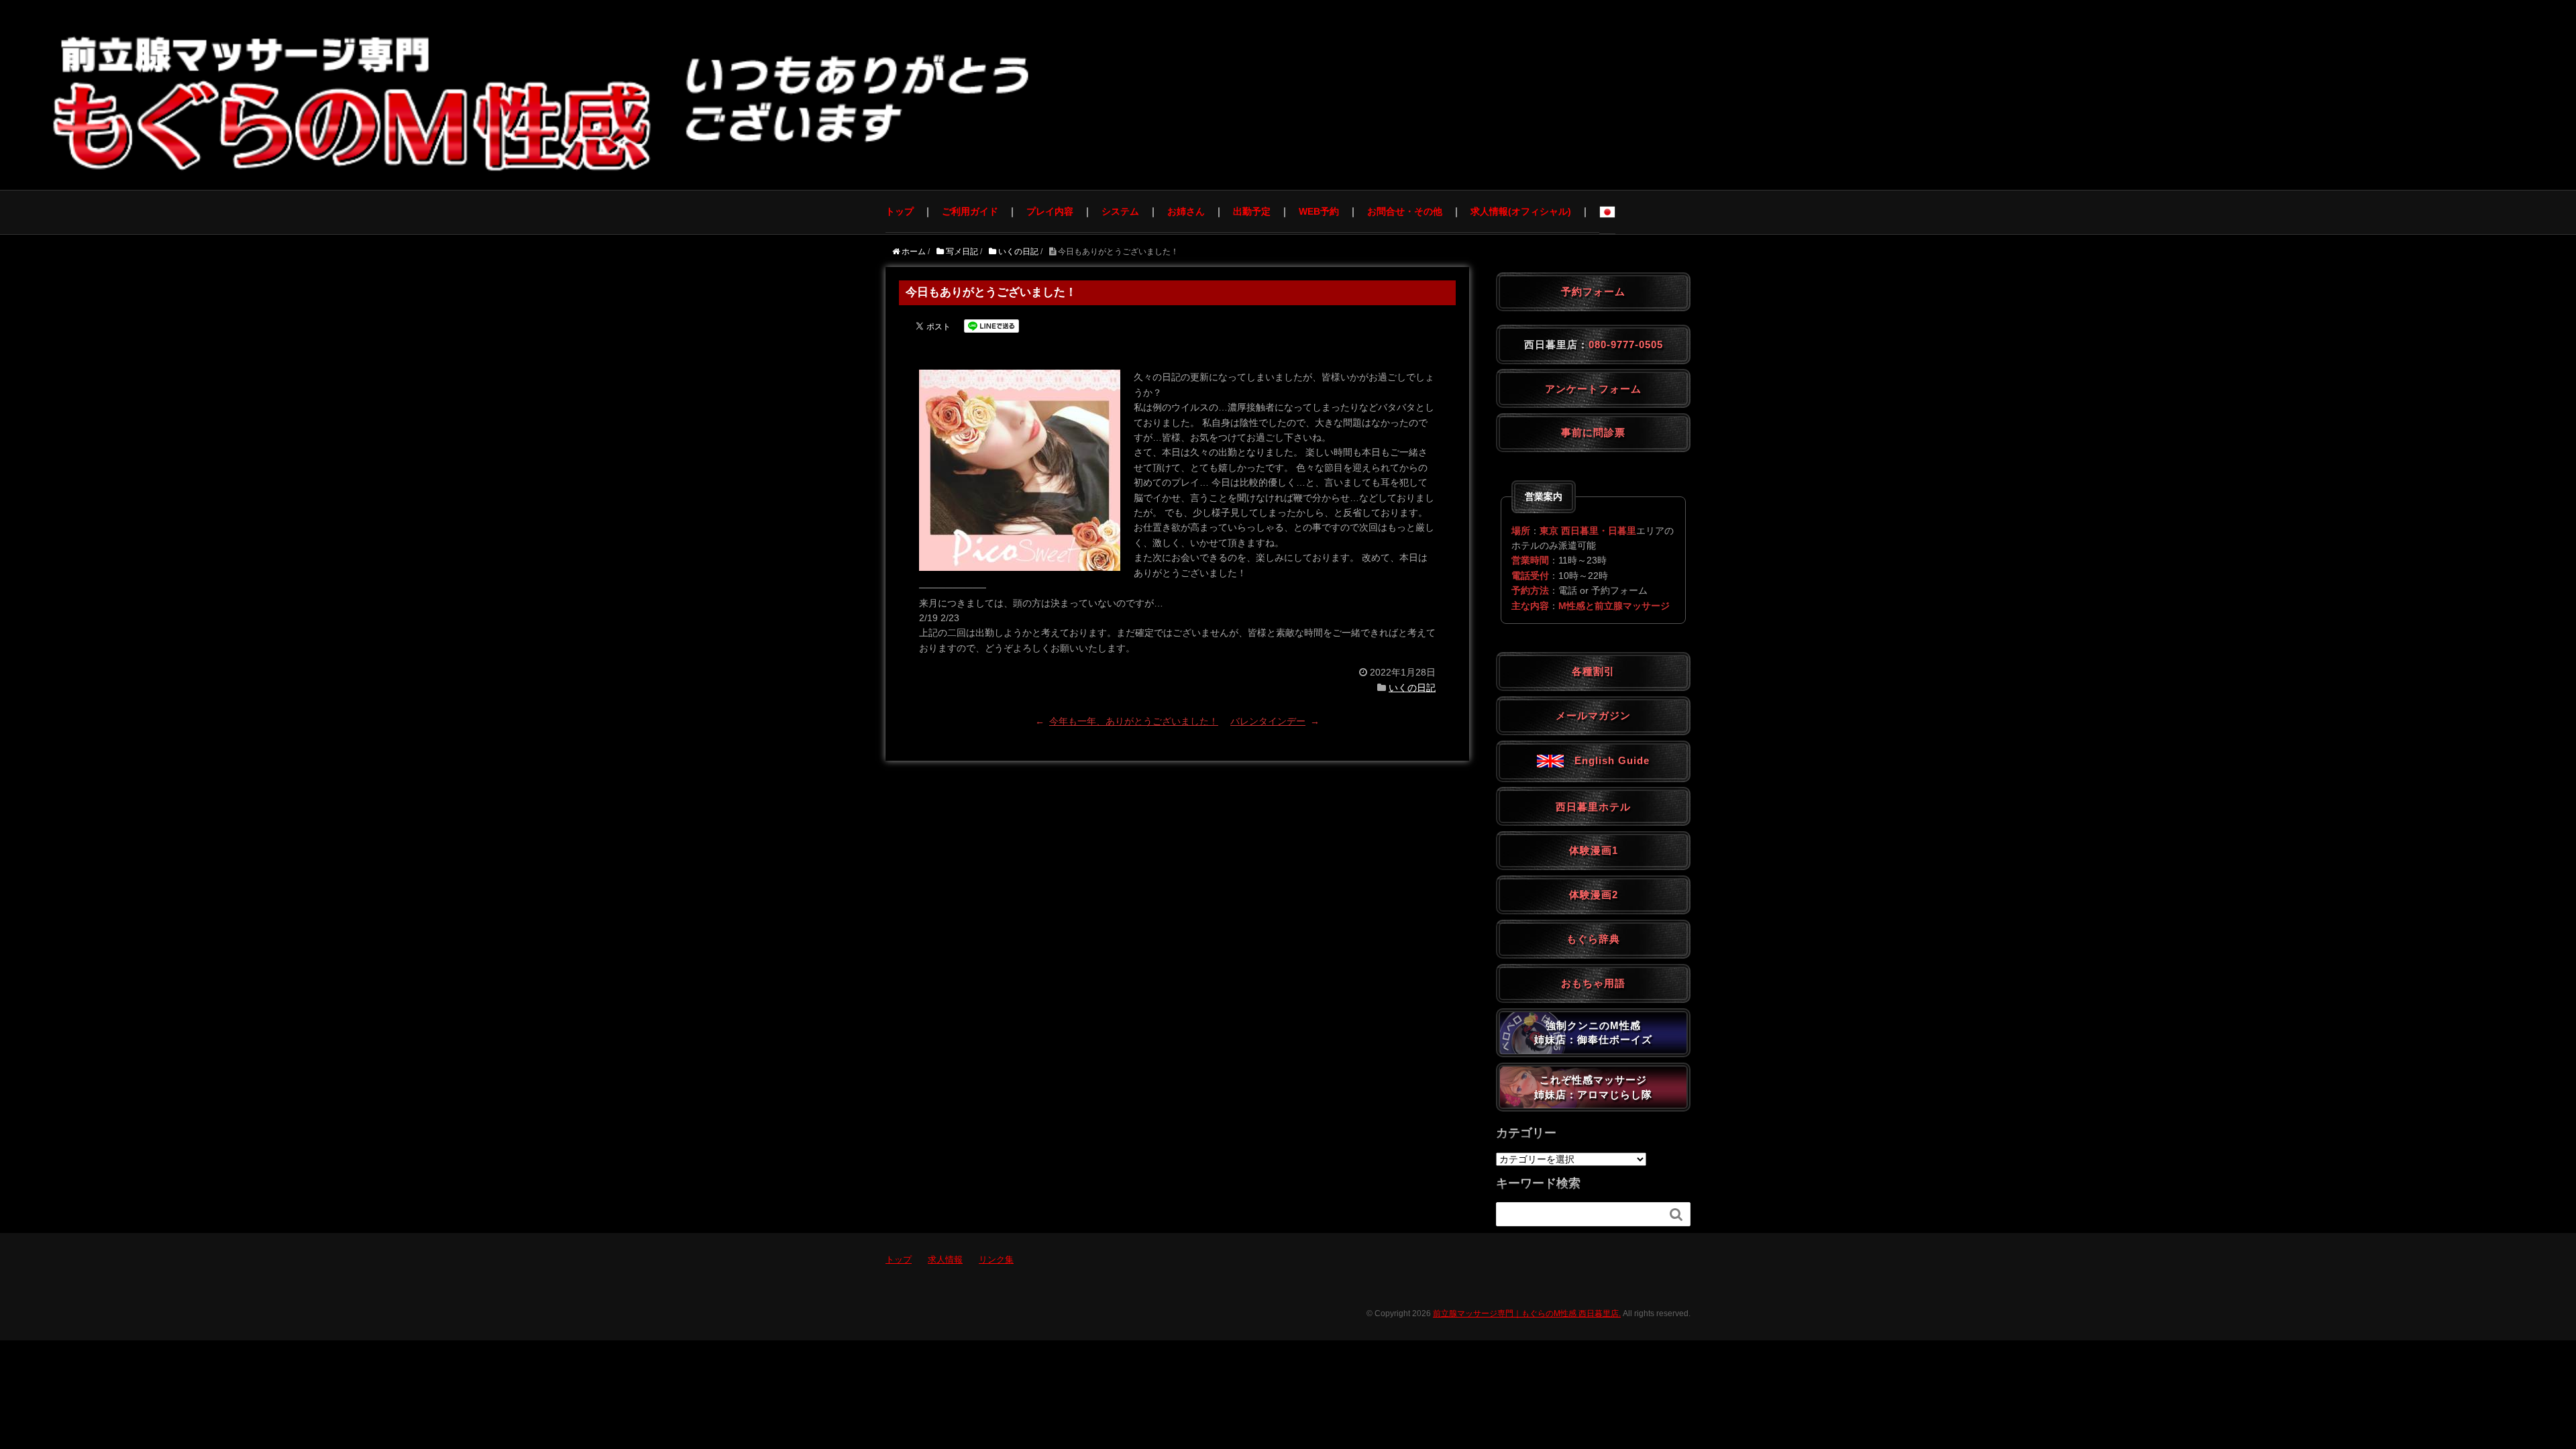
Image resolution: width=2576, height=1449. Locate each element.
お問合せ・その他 (1405, 211)
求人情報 (945, 1259)
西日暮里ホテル (1593, 807)
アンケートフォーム (1593, 389)
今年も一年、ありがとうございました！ (1134, 721)
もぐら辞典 (1593, 939)
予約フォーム (1593, 291)
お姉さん (1186, 211)
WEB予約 (1319, 211)
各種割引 (1593, 671)
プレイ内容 (1050, 211)
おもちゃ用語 (1593, 983)
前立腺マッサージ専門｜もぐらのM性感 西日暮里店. (1527, 1313)
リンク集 (996, 1259)
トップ (900, 211)
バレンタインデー (1268, 721)
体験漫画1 (1594, 850)
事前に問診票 (1593, 432)
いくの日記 (1412, 688)
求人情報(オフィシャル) (1521, 211)
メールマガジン (1593, 715)
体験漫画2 (1594, 895)
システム (1120, 211)
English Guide (1607, 760)
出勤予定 (1252, 211)
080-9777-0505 (1626, 344)
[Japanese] (1607, 212)
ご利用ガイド (970, 211)
